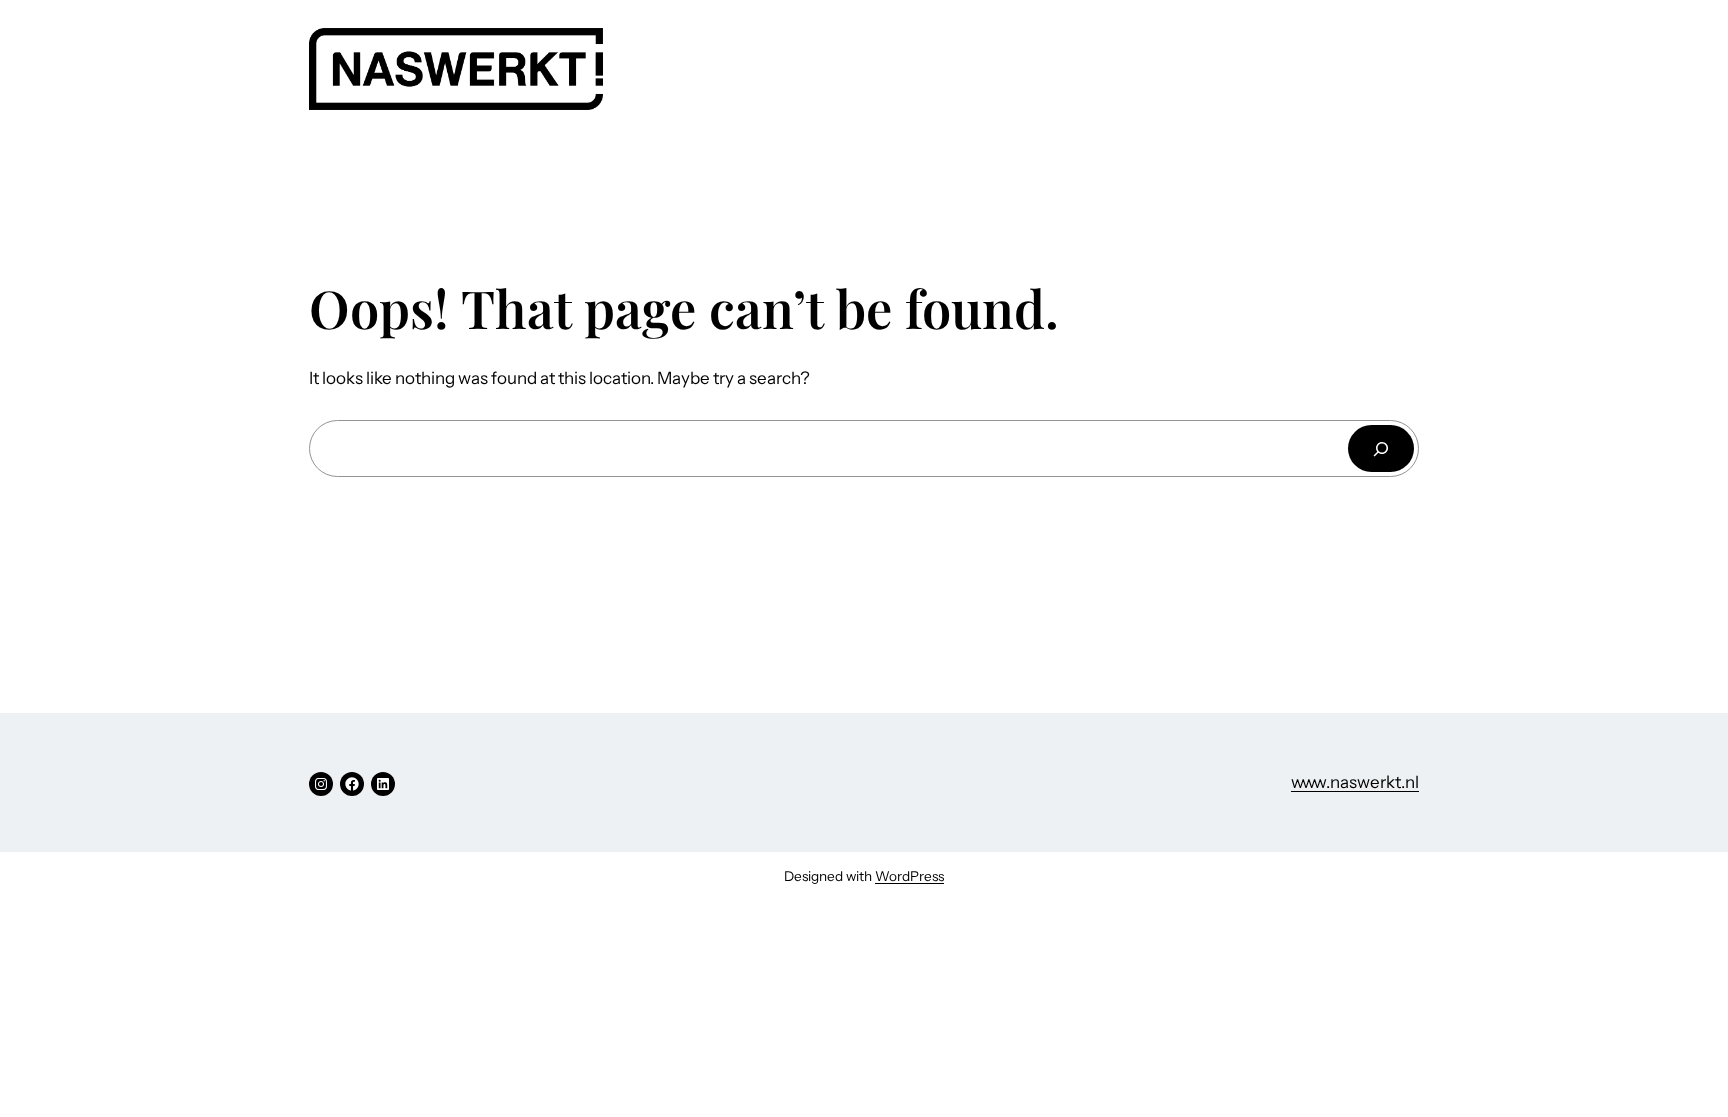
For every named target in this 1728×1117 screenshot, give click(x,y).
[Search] (1381, 448)
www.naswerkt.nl (1355, 782)
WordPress (909, 876)
